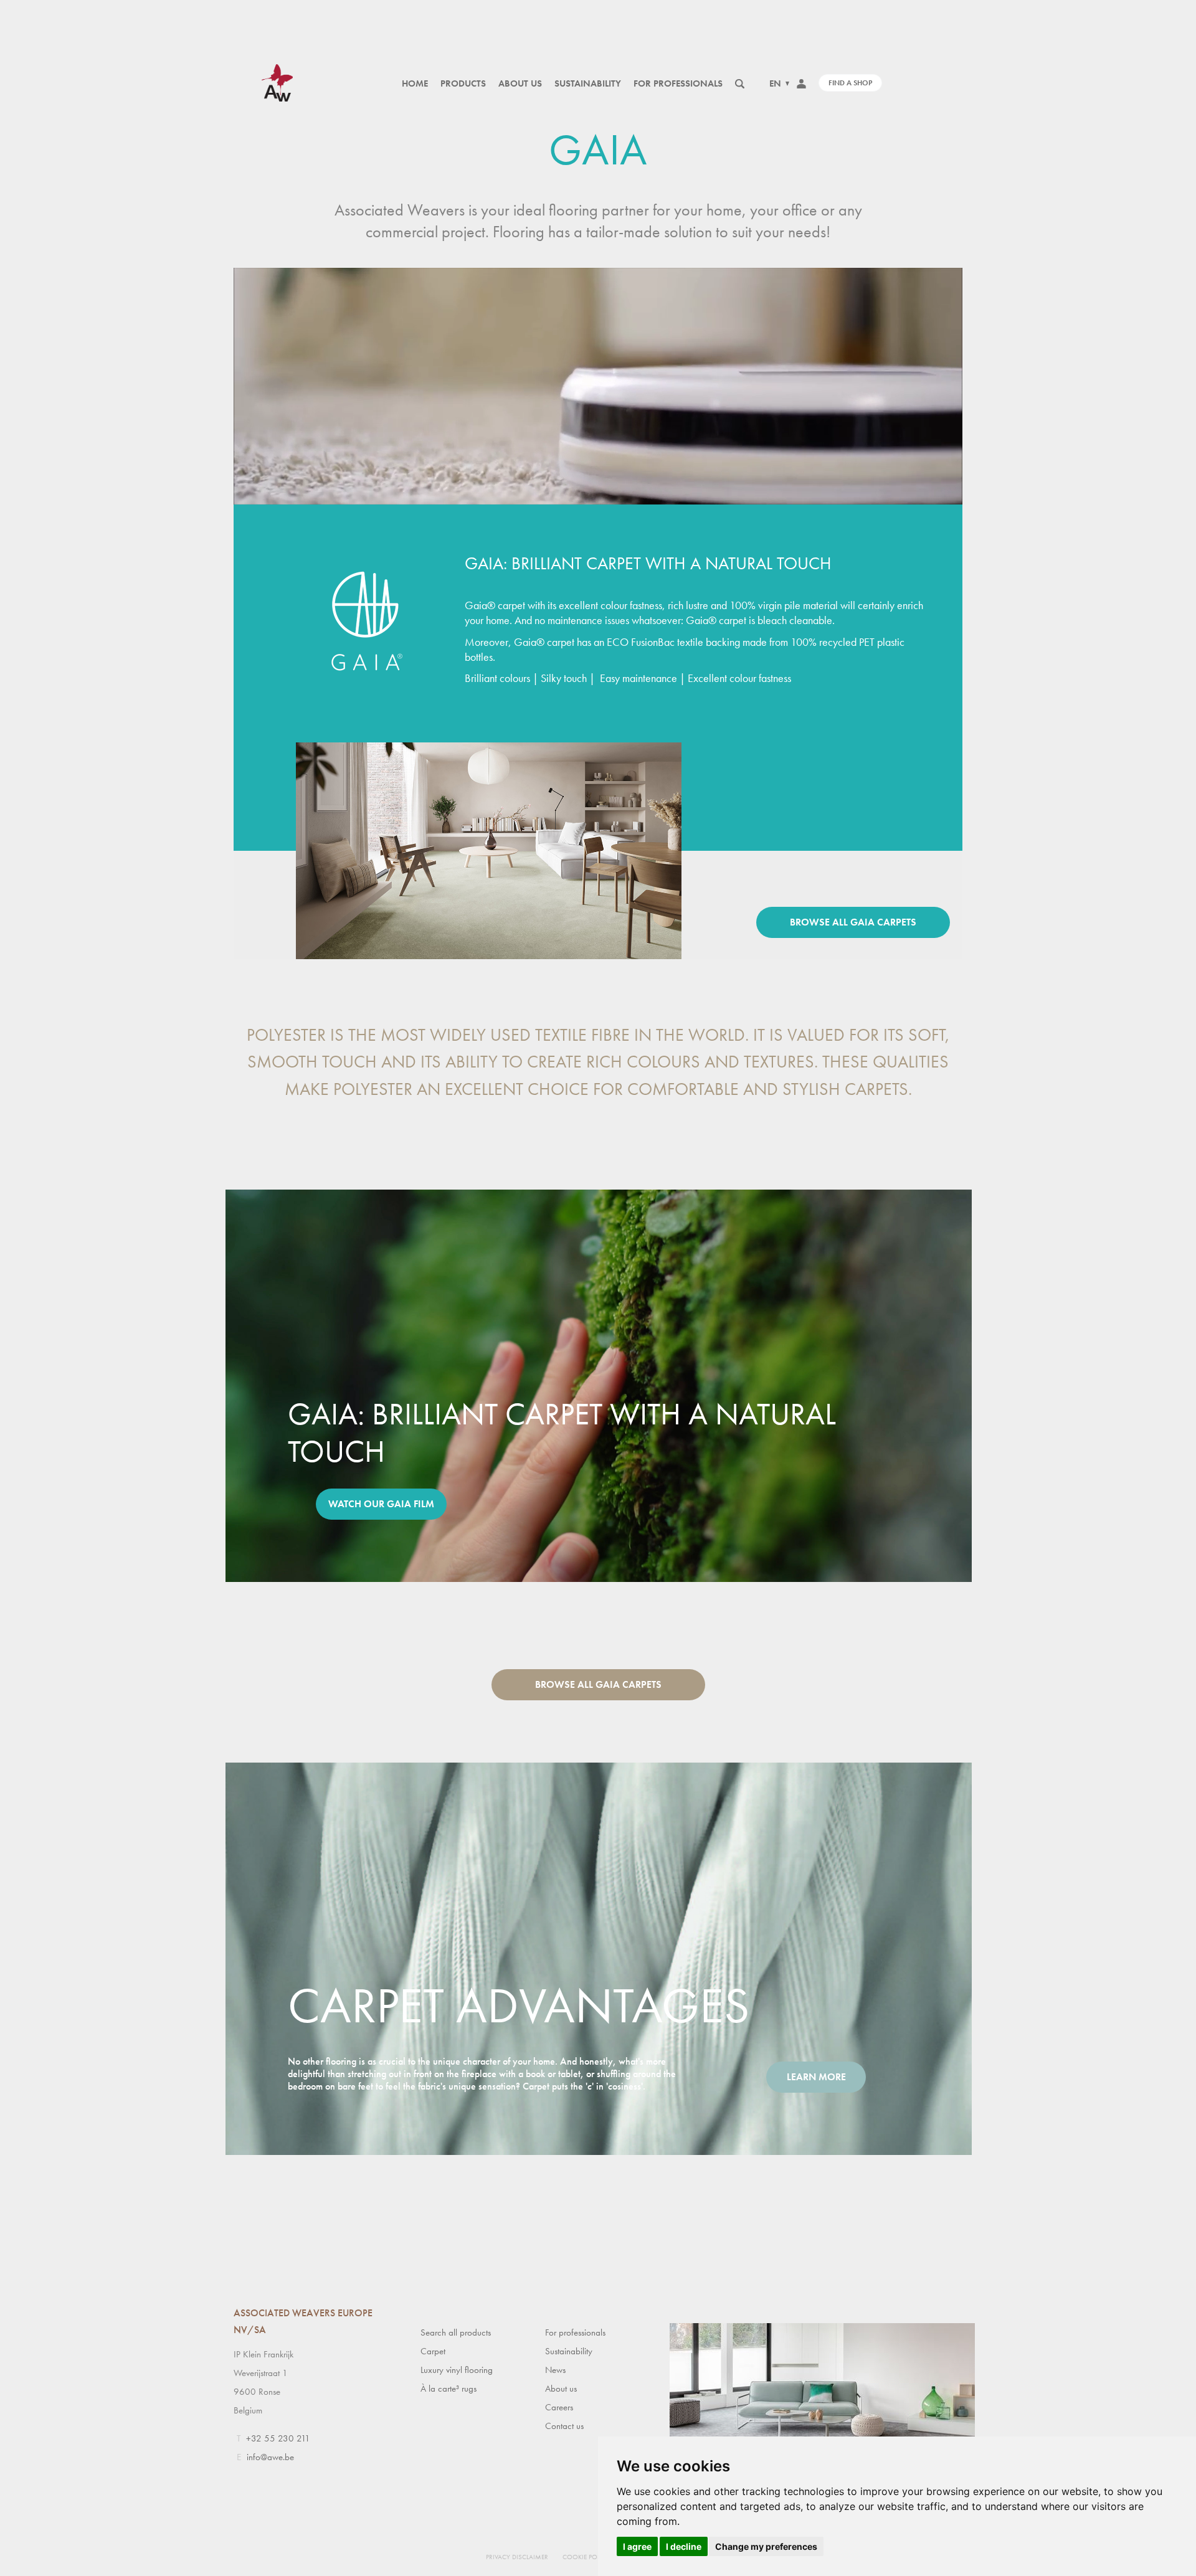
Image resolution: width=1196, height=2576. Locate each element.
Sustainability (588, 83)
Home (415, 83)
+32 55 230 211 (278, 2438)
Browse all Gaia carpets (853, 922)
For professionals (678, 83)
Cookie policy (586, 2557)
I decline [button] (684, 2546)
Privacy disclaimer (517, 2557)
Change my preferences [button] (766, 2546)
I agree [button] (637, 2546)
